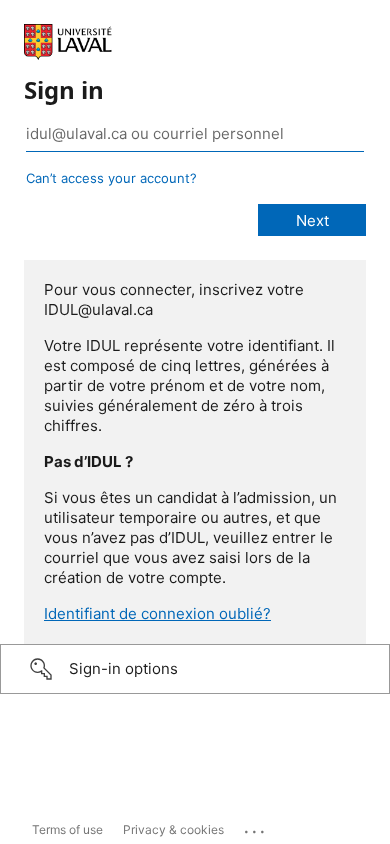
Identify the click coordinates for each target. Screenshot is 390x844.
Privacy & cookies (173, 829)
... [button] (256, 827)
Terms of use (67, 829)
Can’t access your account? (111, 178)
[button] (195, 669)
